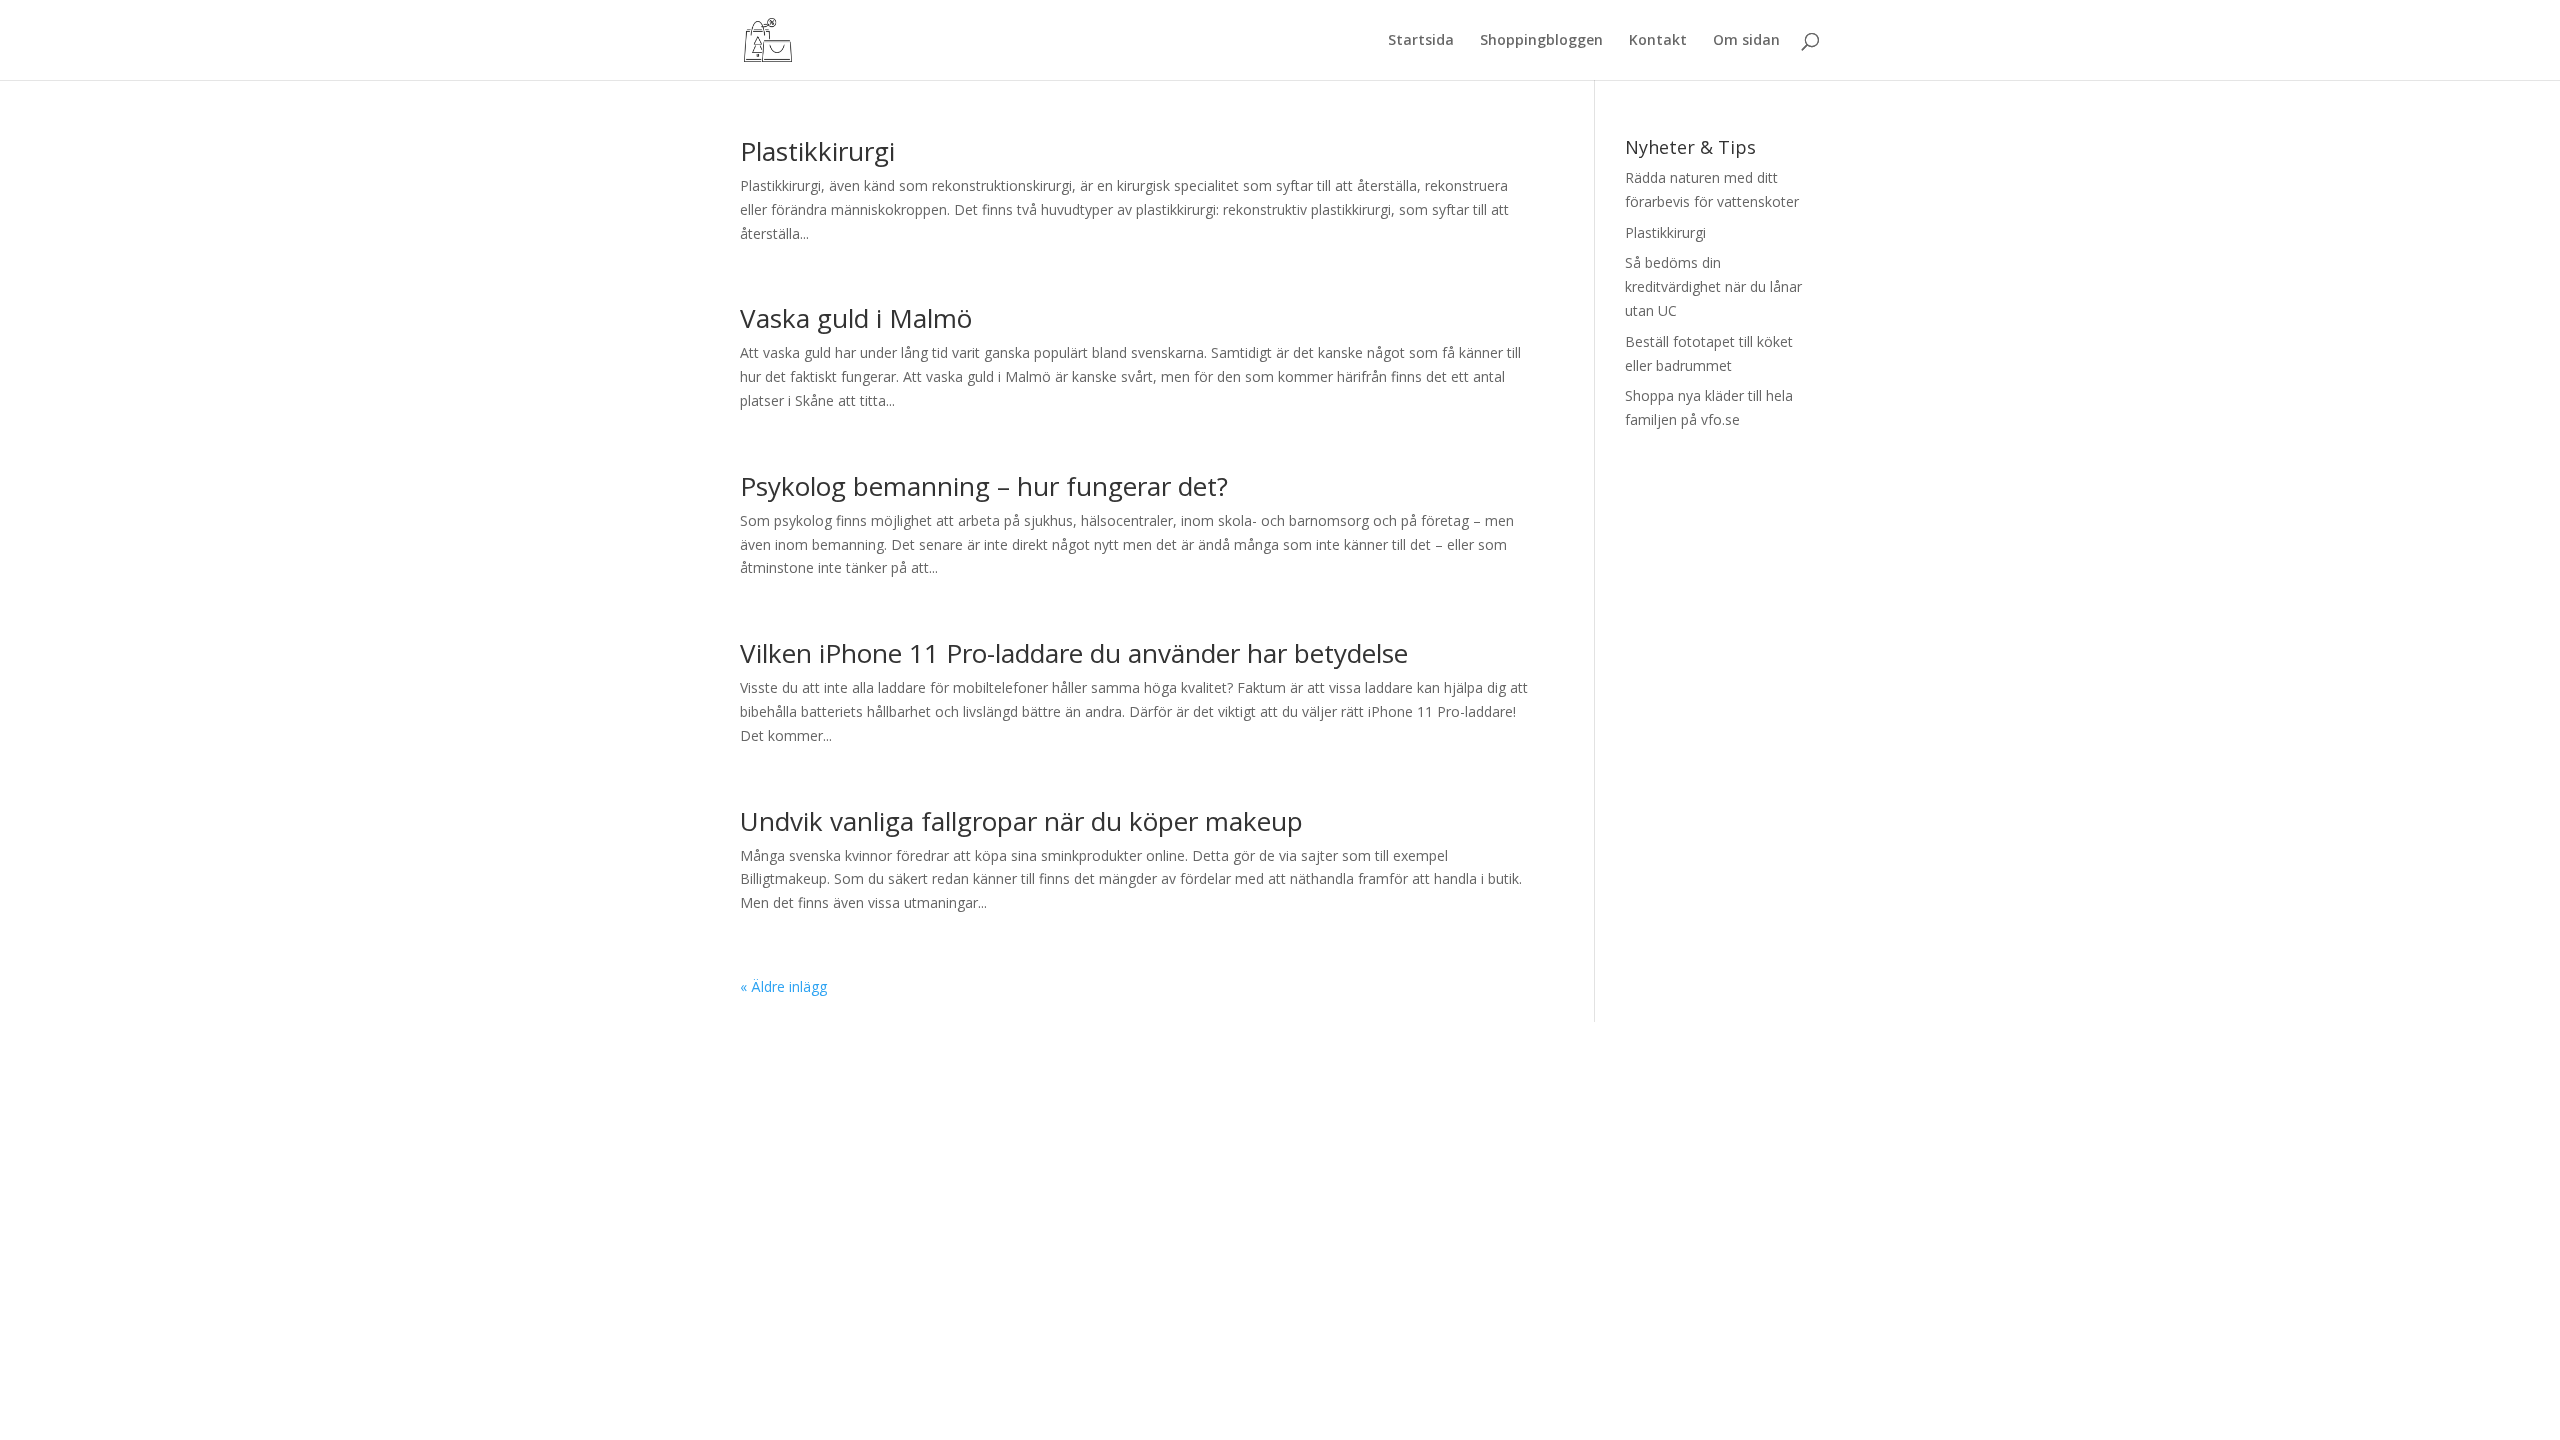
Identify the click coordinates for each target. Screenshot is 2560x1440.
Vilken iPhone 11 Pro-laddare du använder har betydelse (1074, 653)
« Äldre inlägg (783, 986)
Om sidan (1746, 41)
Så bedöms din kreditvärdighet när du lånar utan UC (1713, 286)
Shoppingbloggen (1541, 41)
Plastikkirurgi (817, 151)
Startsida (1421, 41)
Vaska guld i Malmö (856, 318)
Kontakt (1658, 41)
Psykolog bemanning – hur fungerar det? (984, 486)
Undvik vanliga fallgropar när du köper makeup (1021, 821)
